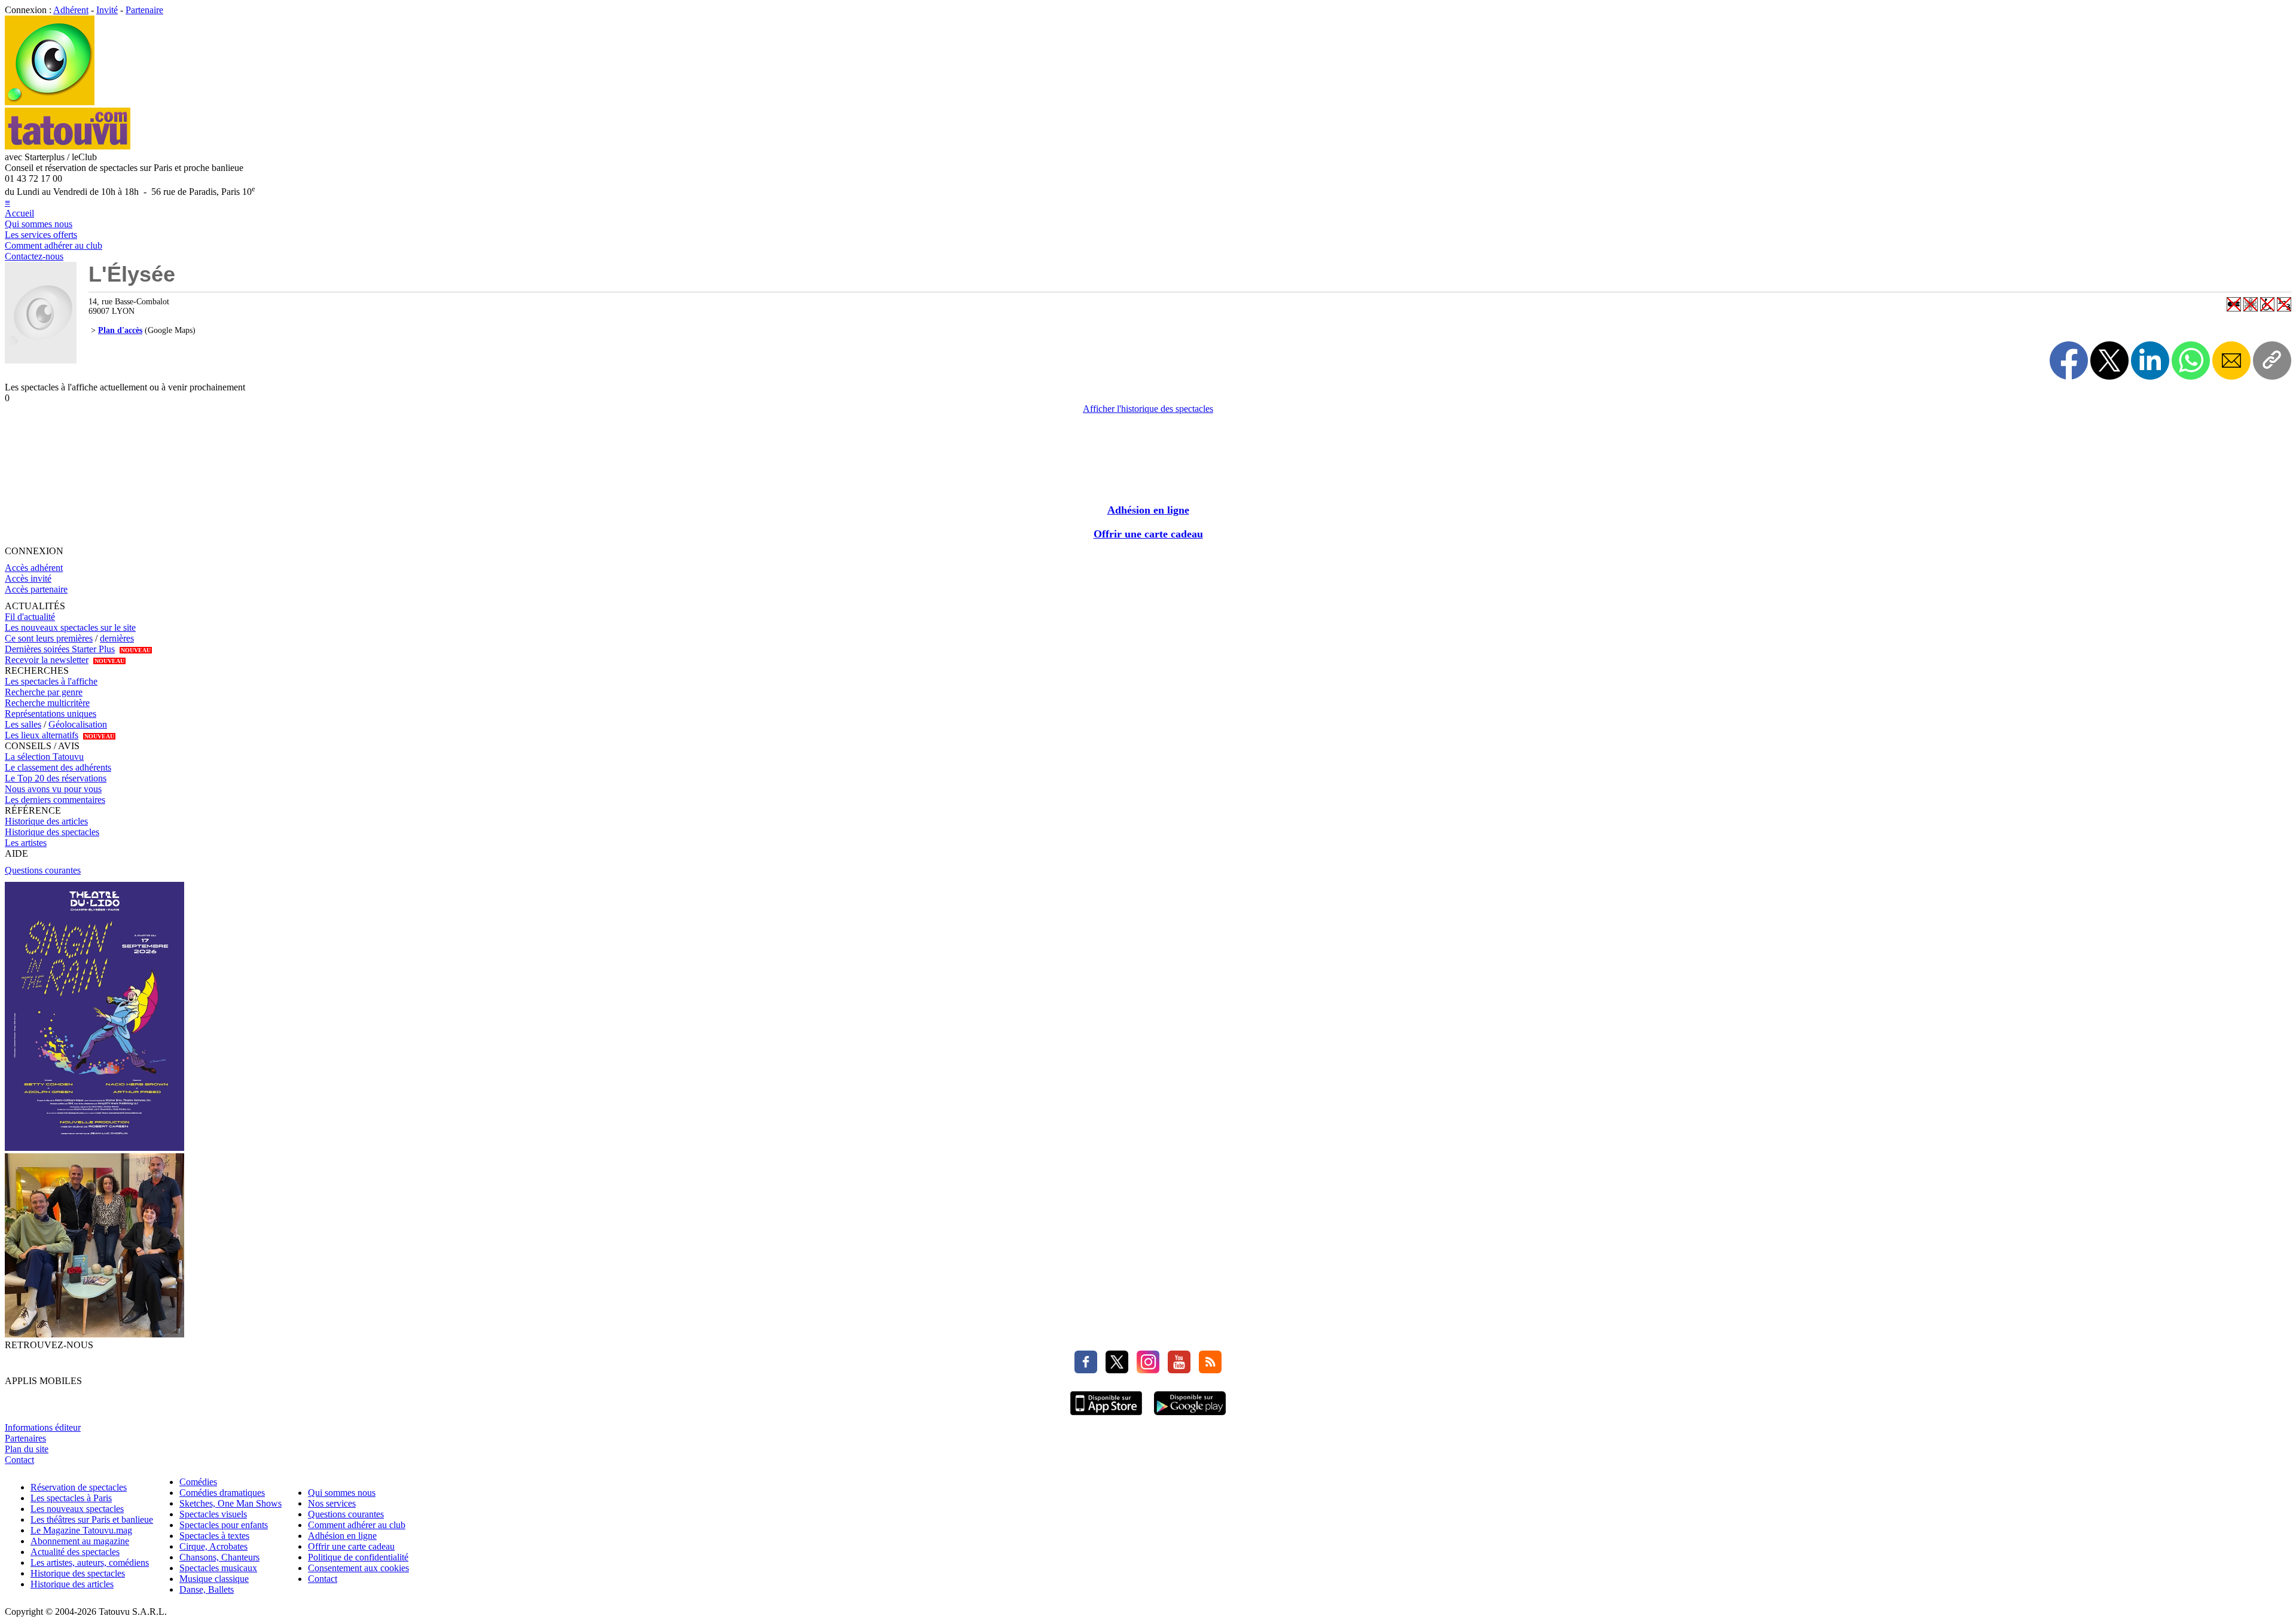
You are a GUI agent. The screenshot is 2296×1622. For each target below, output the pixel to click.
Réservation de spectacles (79, 1487)
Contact (19, 1460)
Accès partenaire (36, 589)
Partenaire (144, 10)
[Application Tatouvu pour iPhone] (1106, 1417)
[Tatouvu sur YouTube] (1176, 1370)
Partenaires (25, 1438)
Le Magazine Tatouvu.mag (81, 1530)
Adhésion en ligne (1148, 510)
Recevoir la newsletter (47, 660)
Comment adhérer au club (54, 245)
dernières (117, 638)
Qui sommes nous (39, 224)
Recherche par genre (44, 692)
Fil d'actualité (30, 617)
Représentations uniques (51, 714)
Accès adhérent (34, 568)
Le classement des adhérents (58, 767)
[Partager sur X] (2109, 361)
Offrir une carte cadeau (1148, 534)
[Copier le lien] (2272, 361)
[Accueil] (50, 102)
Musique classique (214, 1579)
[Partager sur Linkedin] (2150, 361)
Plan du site (27, 1449)
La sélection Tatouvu (44, 757)
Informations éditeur (43, 1427)
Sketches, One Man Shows (230, 1503)
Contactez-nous (34, 256)
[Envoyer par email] (2231, 361)
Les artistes (26, 843)
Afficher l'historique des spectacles (1148, 409)
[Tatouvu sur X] (1114, 1370)
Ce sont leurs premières (49, 638)
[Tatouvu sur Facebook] (1086, 1370)
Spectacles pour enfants (224, 1525)
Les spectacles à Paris (71, 1498)
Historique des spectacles (52, 832)
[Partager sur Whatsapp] (2191, 361)
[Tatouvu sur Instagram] (1145, 1370)
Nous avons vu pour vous (53, 789)
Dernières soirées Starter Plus (60, 649)
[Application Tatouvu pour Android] (1190, 1417)
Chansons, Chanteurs (219, 1557)
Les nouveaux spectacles (77, 1509)
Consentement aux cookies (358, 1568)
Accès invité (28, 578)
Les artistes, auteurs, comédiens (90, 1563)
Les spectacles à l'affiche (51, 681)
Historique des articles (46, 821)
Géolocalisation (78, 724)
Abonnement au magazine (80, 1541)
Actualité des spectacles (75, 1552)
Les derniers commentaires (55, 800)
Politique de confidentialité (358, 1557)
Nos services (332, 1503)
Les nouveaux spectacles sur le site (70, 627)
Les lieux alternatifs (42, 735)
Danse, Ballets (207, 1589)
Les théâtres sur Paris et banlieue (92, 1519)
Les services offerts (41, 235)
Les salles (23, 724)
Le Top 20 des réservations (56, 778)
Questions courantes (43, 870)
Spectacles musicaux (218, 1568)
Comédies (198, 1482)
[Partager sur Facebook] (2069, 361)
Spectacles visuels (213, 1514)
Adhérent (71, 10)
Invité (107, 10)
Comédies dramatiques (222, 1493)
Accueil (19, 213)
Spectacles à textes (214, 1536)
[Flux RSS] (1207, 1370)
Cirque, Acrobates (213, 1546)
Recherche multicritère (47, 703)
